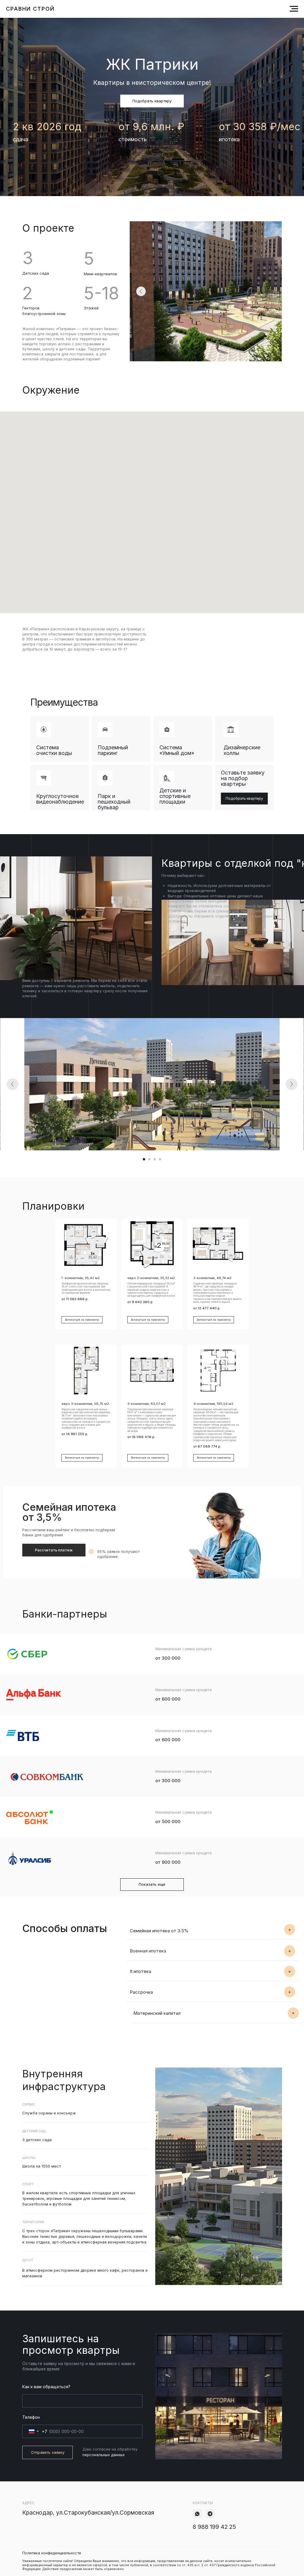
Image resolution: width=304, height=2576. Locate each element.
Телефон (31, 2417)
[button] (152, 101)
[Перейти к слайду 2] (149, 1159)
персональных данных (104, 2455)
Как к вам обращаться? (46, 2387)
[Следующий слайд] (292, 1084)
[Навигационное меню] (294, 9)
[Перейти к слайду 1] (144, 1159)
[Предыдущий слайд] (12, 1084)
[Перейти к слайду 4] (160, 1159)
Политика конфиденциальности (52, 2553)
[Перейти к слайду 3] (155, 1159)
